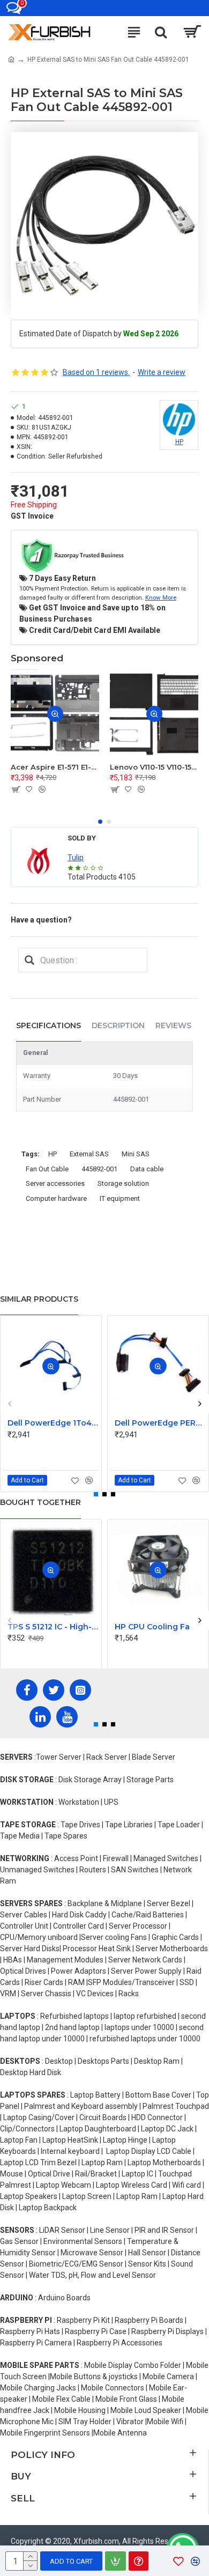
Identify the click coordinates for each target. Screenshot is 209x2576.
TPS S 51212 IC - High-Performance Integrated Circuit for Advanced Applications (53, 1627)
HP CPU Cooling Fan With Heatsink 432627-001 (160, 1627)
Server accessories (55, 1183)
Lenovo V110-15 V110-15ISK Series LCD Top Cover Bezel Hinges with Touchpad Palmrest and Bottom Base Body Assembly (154, 767)
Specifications (48, 1025)
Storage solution (123, 1183)
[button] (100, 822)
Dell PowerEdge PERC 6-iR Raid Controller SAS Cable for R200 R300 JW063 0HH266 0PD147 (160, 1423)
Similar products (39, 1299)
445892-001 (99, 1169)
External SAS (89, 1154)
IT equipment (120, 1198)
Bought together (40, 1502)
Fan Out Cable (47, 1169)
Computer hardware (56, 1198)
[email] (29, 960)
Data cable (147, 1169)
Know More (161, 597)
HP (53, 1154)
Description (118, 1025)
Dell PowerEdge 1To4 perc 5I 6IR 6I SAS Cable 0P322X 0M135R (53, 1423)
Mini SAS (136, 1154)
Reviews (173, 1025)
